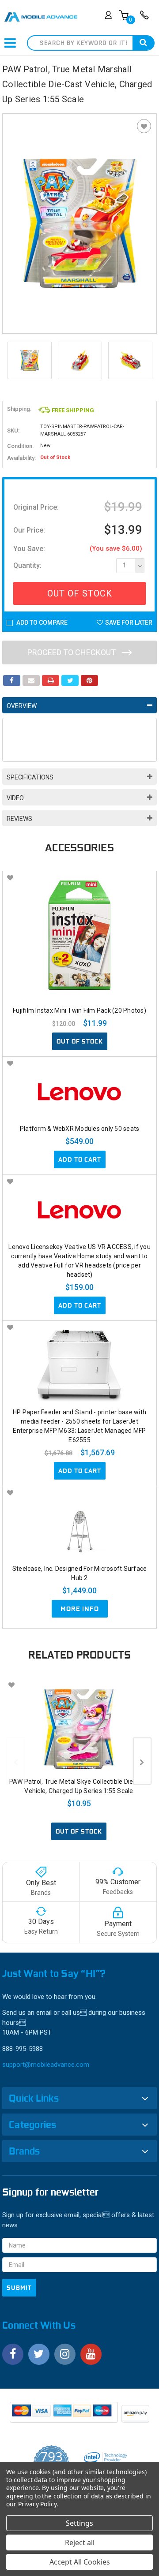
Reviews (19, 819)
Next (148, 361)
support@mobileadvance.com (46, 2065)
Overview (22, 706)
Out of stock (80, 1041)
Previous (11, 361)
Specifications (30, 777)
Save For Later (129, 623)
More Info (80, 1609)
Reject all (80, 2542)
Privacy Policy (37, 2504)
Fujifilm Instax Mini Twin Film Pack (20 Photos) (79, 1010)
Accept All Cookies (80, 2562)
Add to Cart (80, 1159)
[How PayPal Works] (64, 2415)
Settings (79, 2523)
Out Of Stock (80, 593)
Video (15, 798)
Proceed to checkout (72, 652)
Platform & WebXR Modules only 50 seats (80, 1129)
